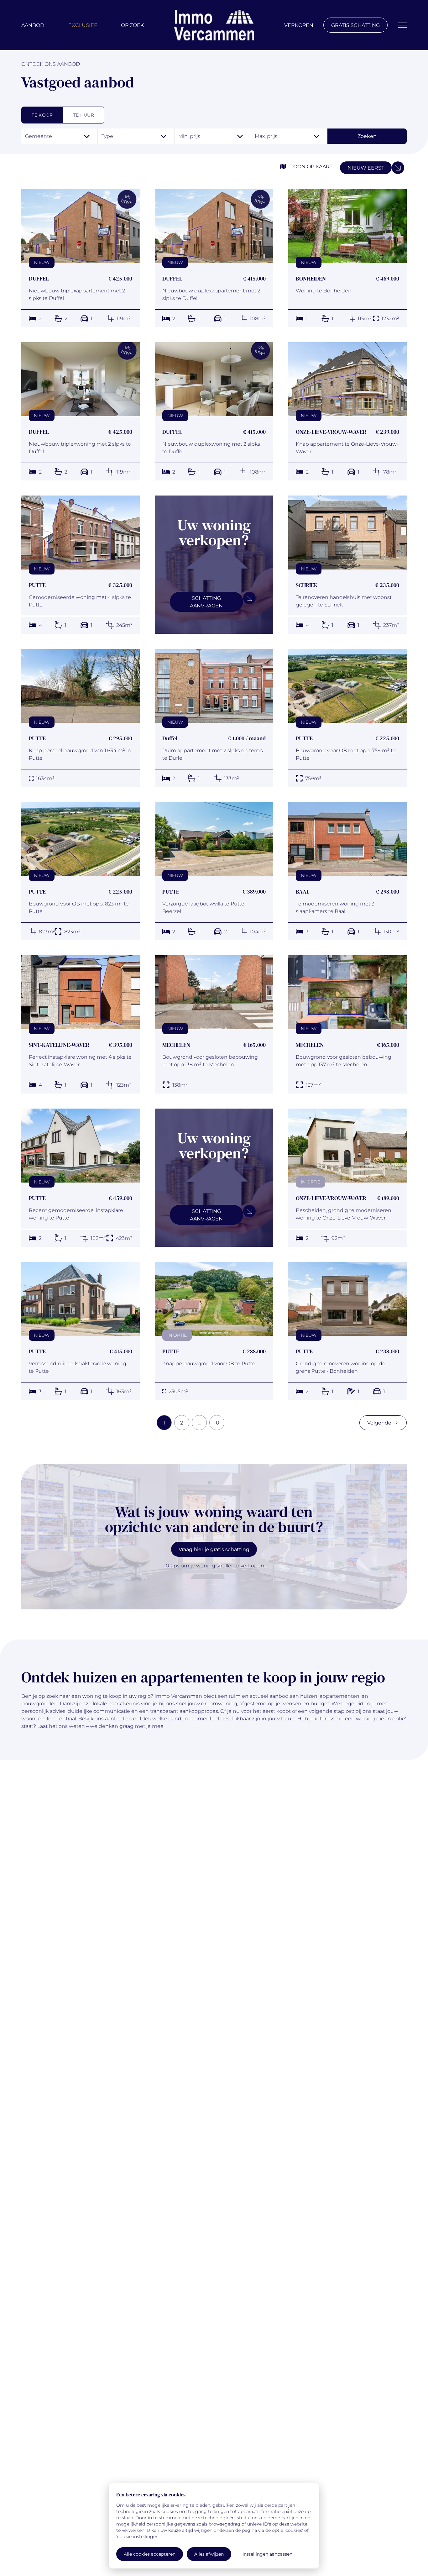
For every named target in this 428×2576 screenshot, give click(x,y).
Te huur (84, 115)
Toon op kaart (311, 166)
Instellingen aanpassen (267, 2554)
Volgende (379, 1422)
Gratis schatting (355, 25)
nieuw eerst (366, 168)
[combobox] (59, 136)
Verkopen (299, 25)
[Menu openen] (402, 25)
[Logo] (214, 25)
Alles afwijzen (209, 2554)
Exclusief (83, 25)
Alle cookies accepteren (150, 2554)
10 (217, 1422)
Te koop (42, 115)
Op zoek (132, 25)
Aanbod (33, 25)
